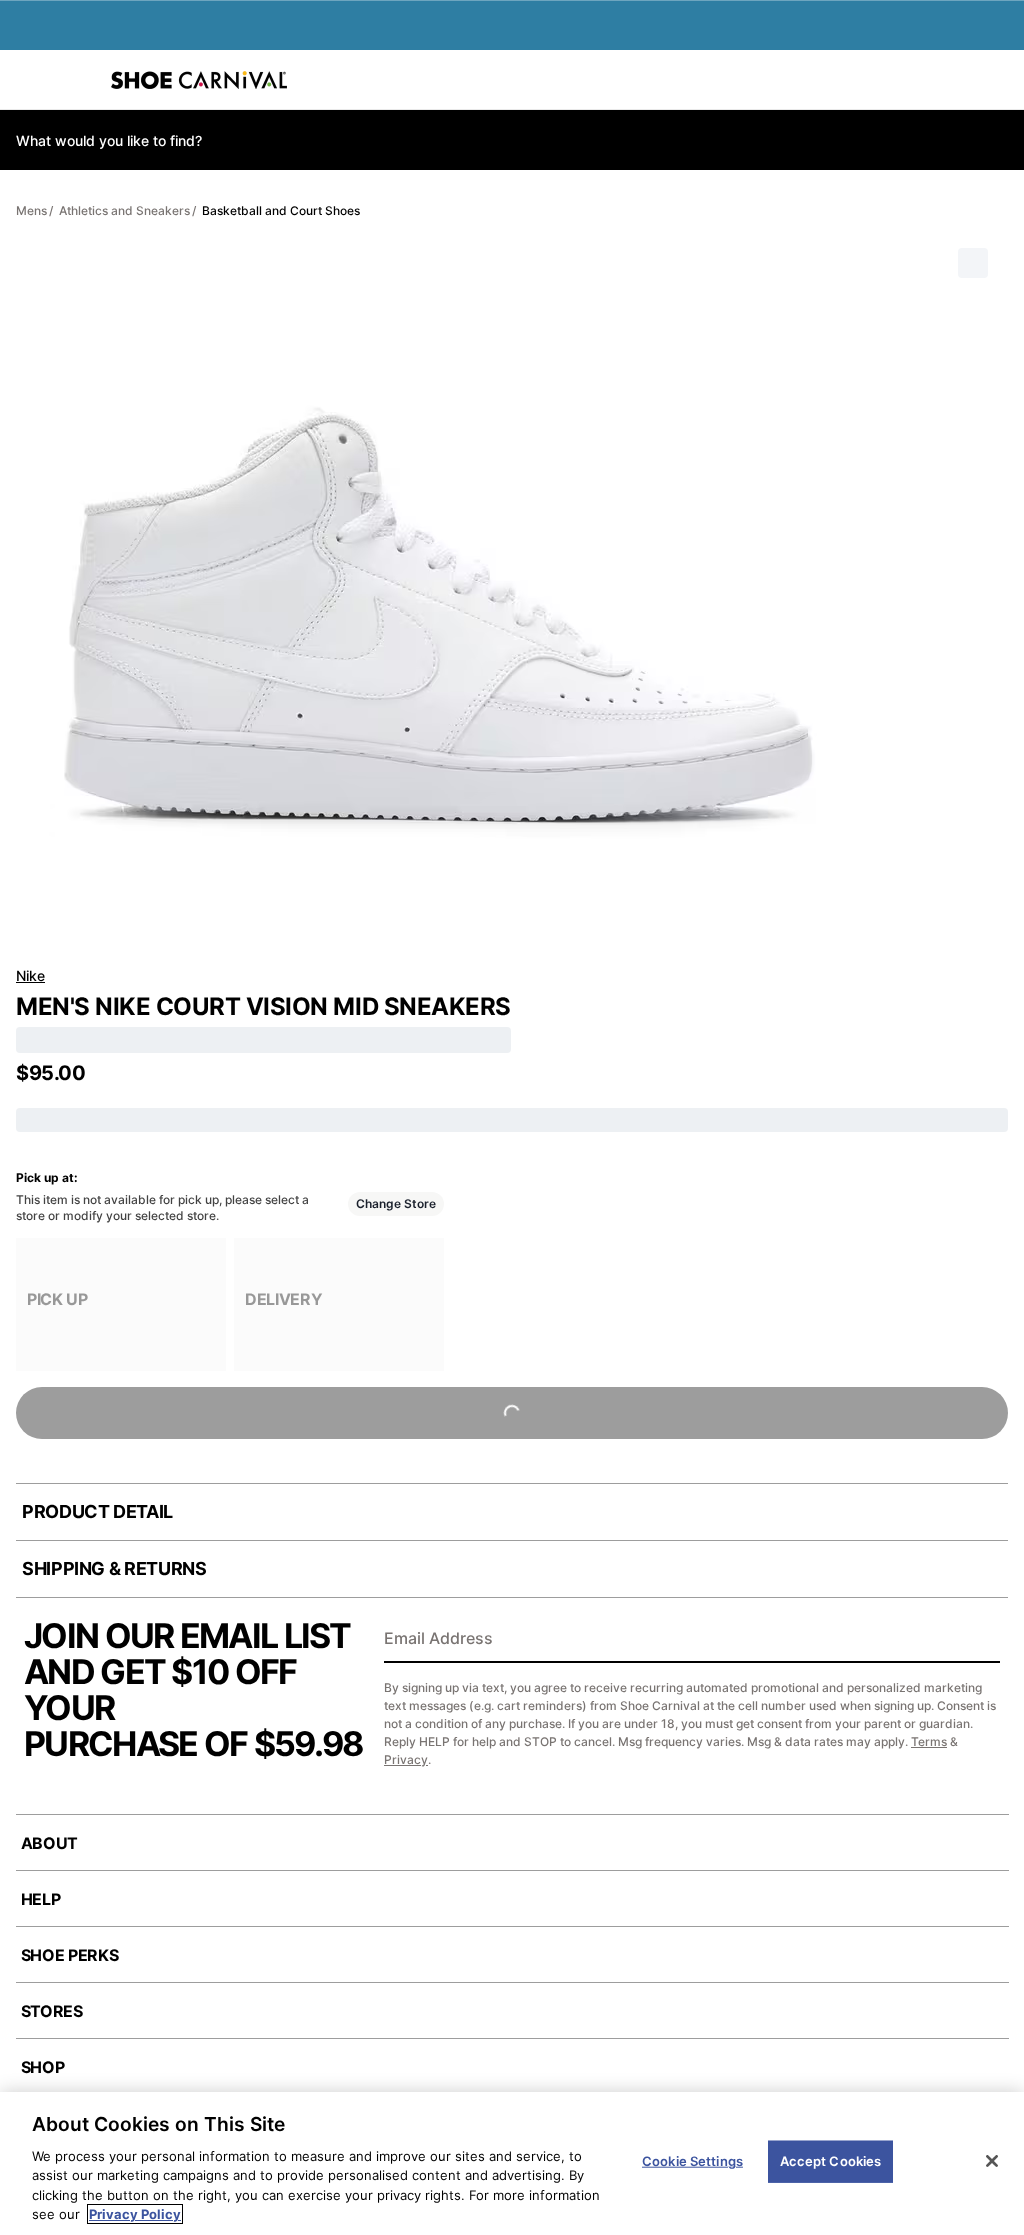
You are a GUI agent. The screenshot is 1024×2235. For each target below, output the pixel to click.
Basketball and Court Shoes (281, 210)
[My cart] (998, 80)
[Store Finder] (77, 80)
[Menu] (30, 80)
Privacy (406, 1759)
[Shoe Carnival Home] (199, 80)
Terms (929, 1741)
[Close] (992, 2161)
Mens (31, 210)
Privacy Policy (135, 2214)
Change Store (396, 1203)
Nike (30, 975)
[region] (512, 2163)
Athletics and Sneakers (124, 210)
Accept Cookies (831, 2161)
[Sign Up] (978, 1640)
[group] (121, 1304)
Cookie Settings (692, 2161)
